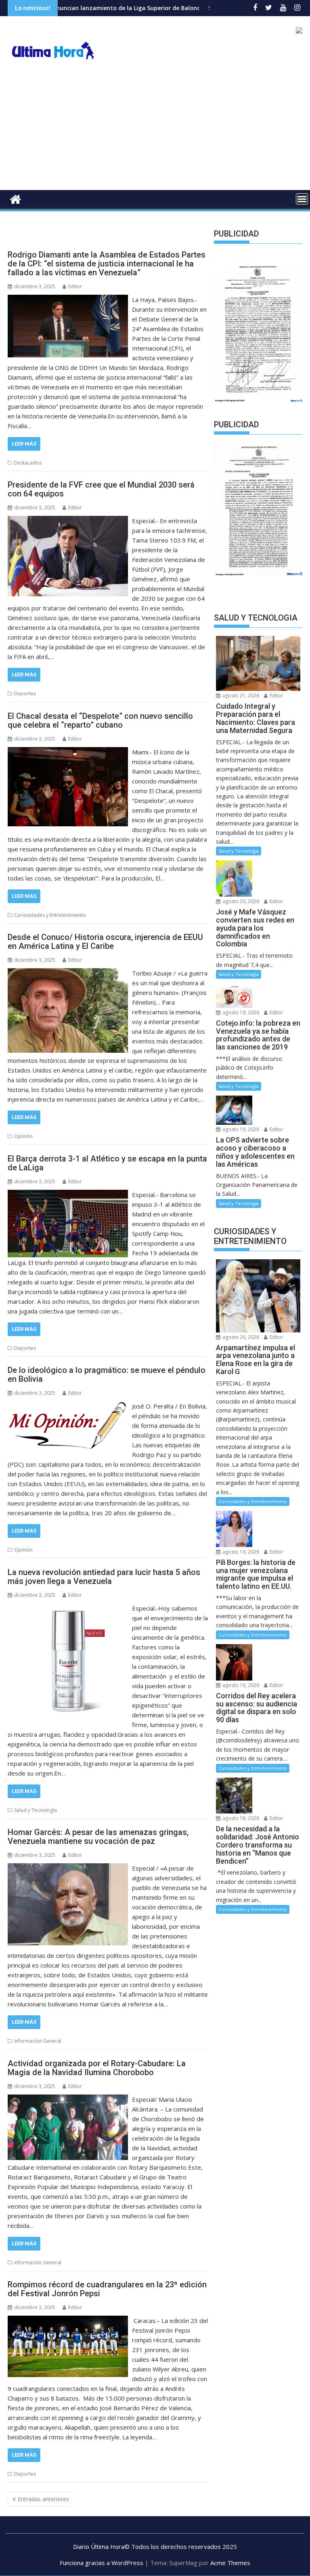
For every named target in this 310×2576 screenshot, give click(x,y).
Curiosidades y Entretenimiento (50, 915)
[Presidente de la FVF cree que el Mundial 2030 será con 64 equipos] (68, 521)
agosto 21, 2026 (240, 696)
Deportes (25, 694)
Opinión (23, 1136)
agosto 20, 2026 (240, 901)
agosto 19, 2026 (240, 1012)
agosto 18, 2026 (240, 1818)
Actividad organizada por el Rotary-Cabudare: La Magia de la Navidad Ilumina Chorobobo (97, 2068)
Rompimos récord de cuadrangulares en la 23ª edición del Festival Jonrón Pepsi (107, 2289)
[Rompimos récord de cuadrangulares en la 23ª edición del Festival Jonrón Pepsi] (68, 2321)
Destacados (28, 463)
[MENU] (302, 199)
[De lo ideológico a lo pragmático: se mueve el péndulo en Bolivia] (68, 1406)
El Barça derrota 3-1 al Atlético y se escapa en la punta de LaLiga (107, 1163)
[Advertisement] (155, 129)
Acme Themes (230, 2563)
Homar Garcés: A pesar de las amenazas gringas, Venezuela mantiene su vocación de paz (98, 1837)
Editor (75, 286)
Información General (38, 2041)
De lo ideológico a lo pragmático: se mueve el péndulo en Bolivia (107, 1375)
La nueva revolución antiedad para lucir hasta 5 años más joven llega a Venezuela (104, 1577)
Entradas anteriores (43, 2499)
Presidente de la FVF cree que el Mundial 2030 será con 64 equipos (101, 489)
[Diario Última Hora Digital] (16, 198)
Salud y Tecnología (36, 1810)
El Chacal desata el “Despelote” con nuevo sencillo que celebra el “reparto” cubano (100, 720)
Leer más (24, 444)
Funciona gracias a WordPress (102, 2563)
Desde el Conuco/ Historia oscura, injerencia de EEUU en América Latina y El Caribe (105, 942)
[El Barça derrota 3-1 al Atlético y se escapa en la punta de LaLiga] (68, 1195)
